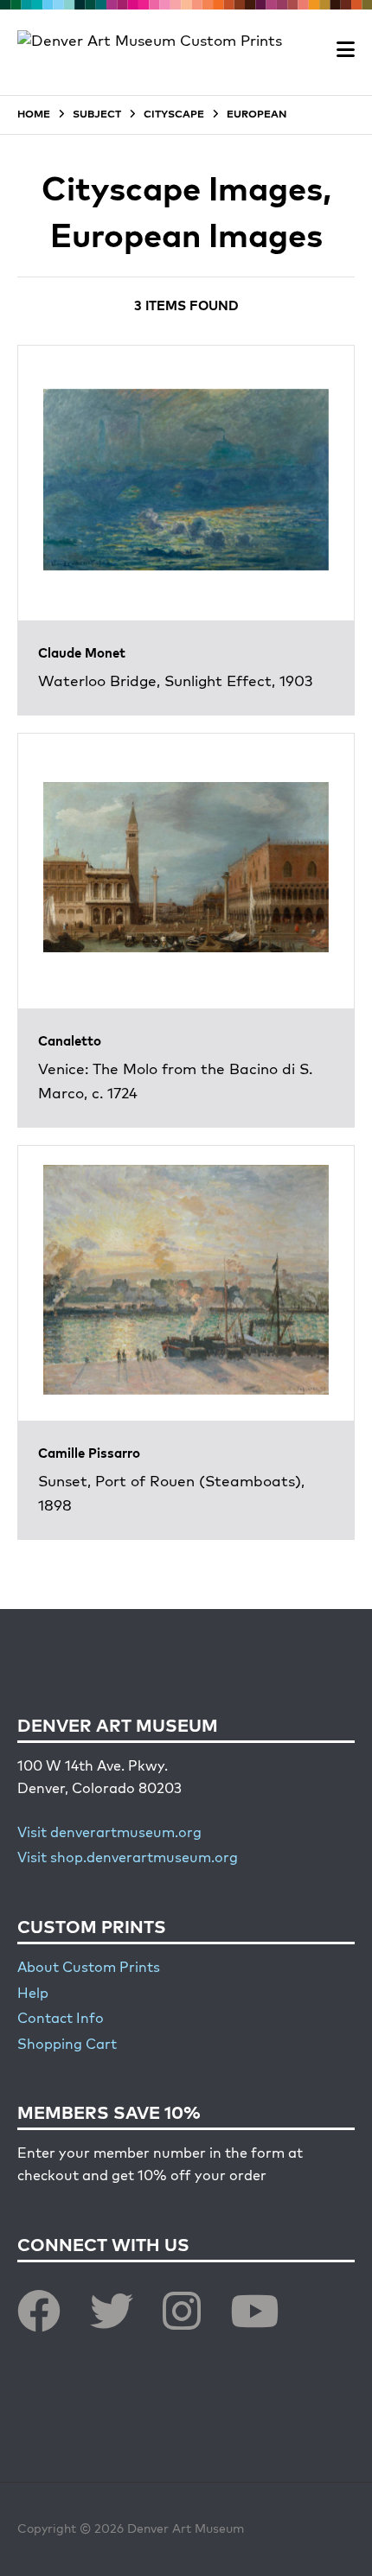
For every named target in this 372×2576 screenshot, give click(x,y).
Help (33, 1994)
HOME (34, 115)
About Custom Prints (89, 1969)
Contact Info (61, 2019)
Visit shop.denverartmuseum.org (128, 1859)
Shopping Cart (67, 2045)
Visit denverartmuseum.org (109, 1834)
